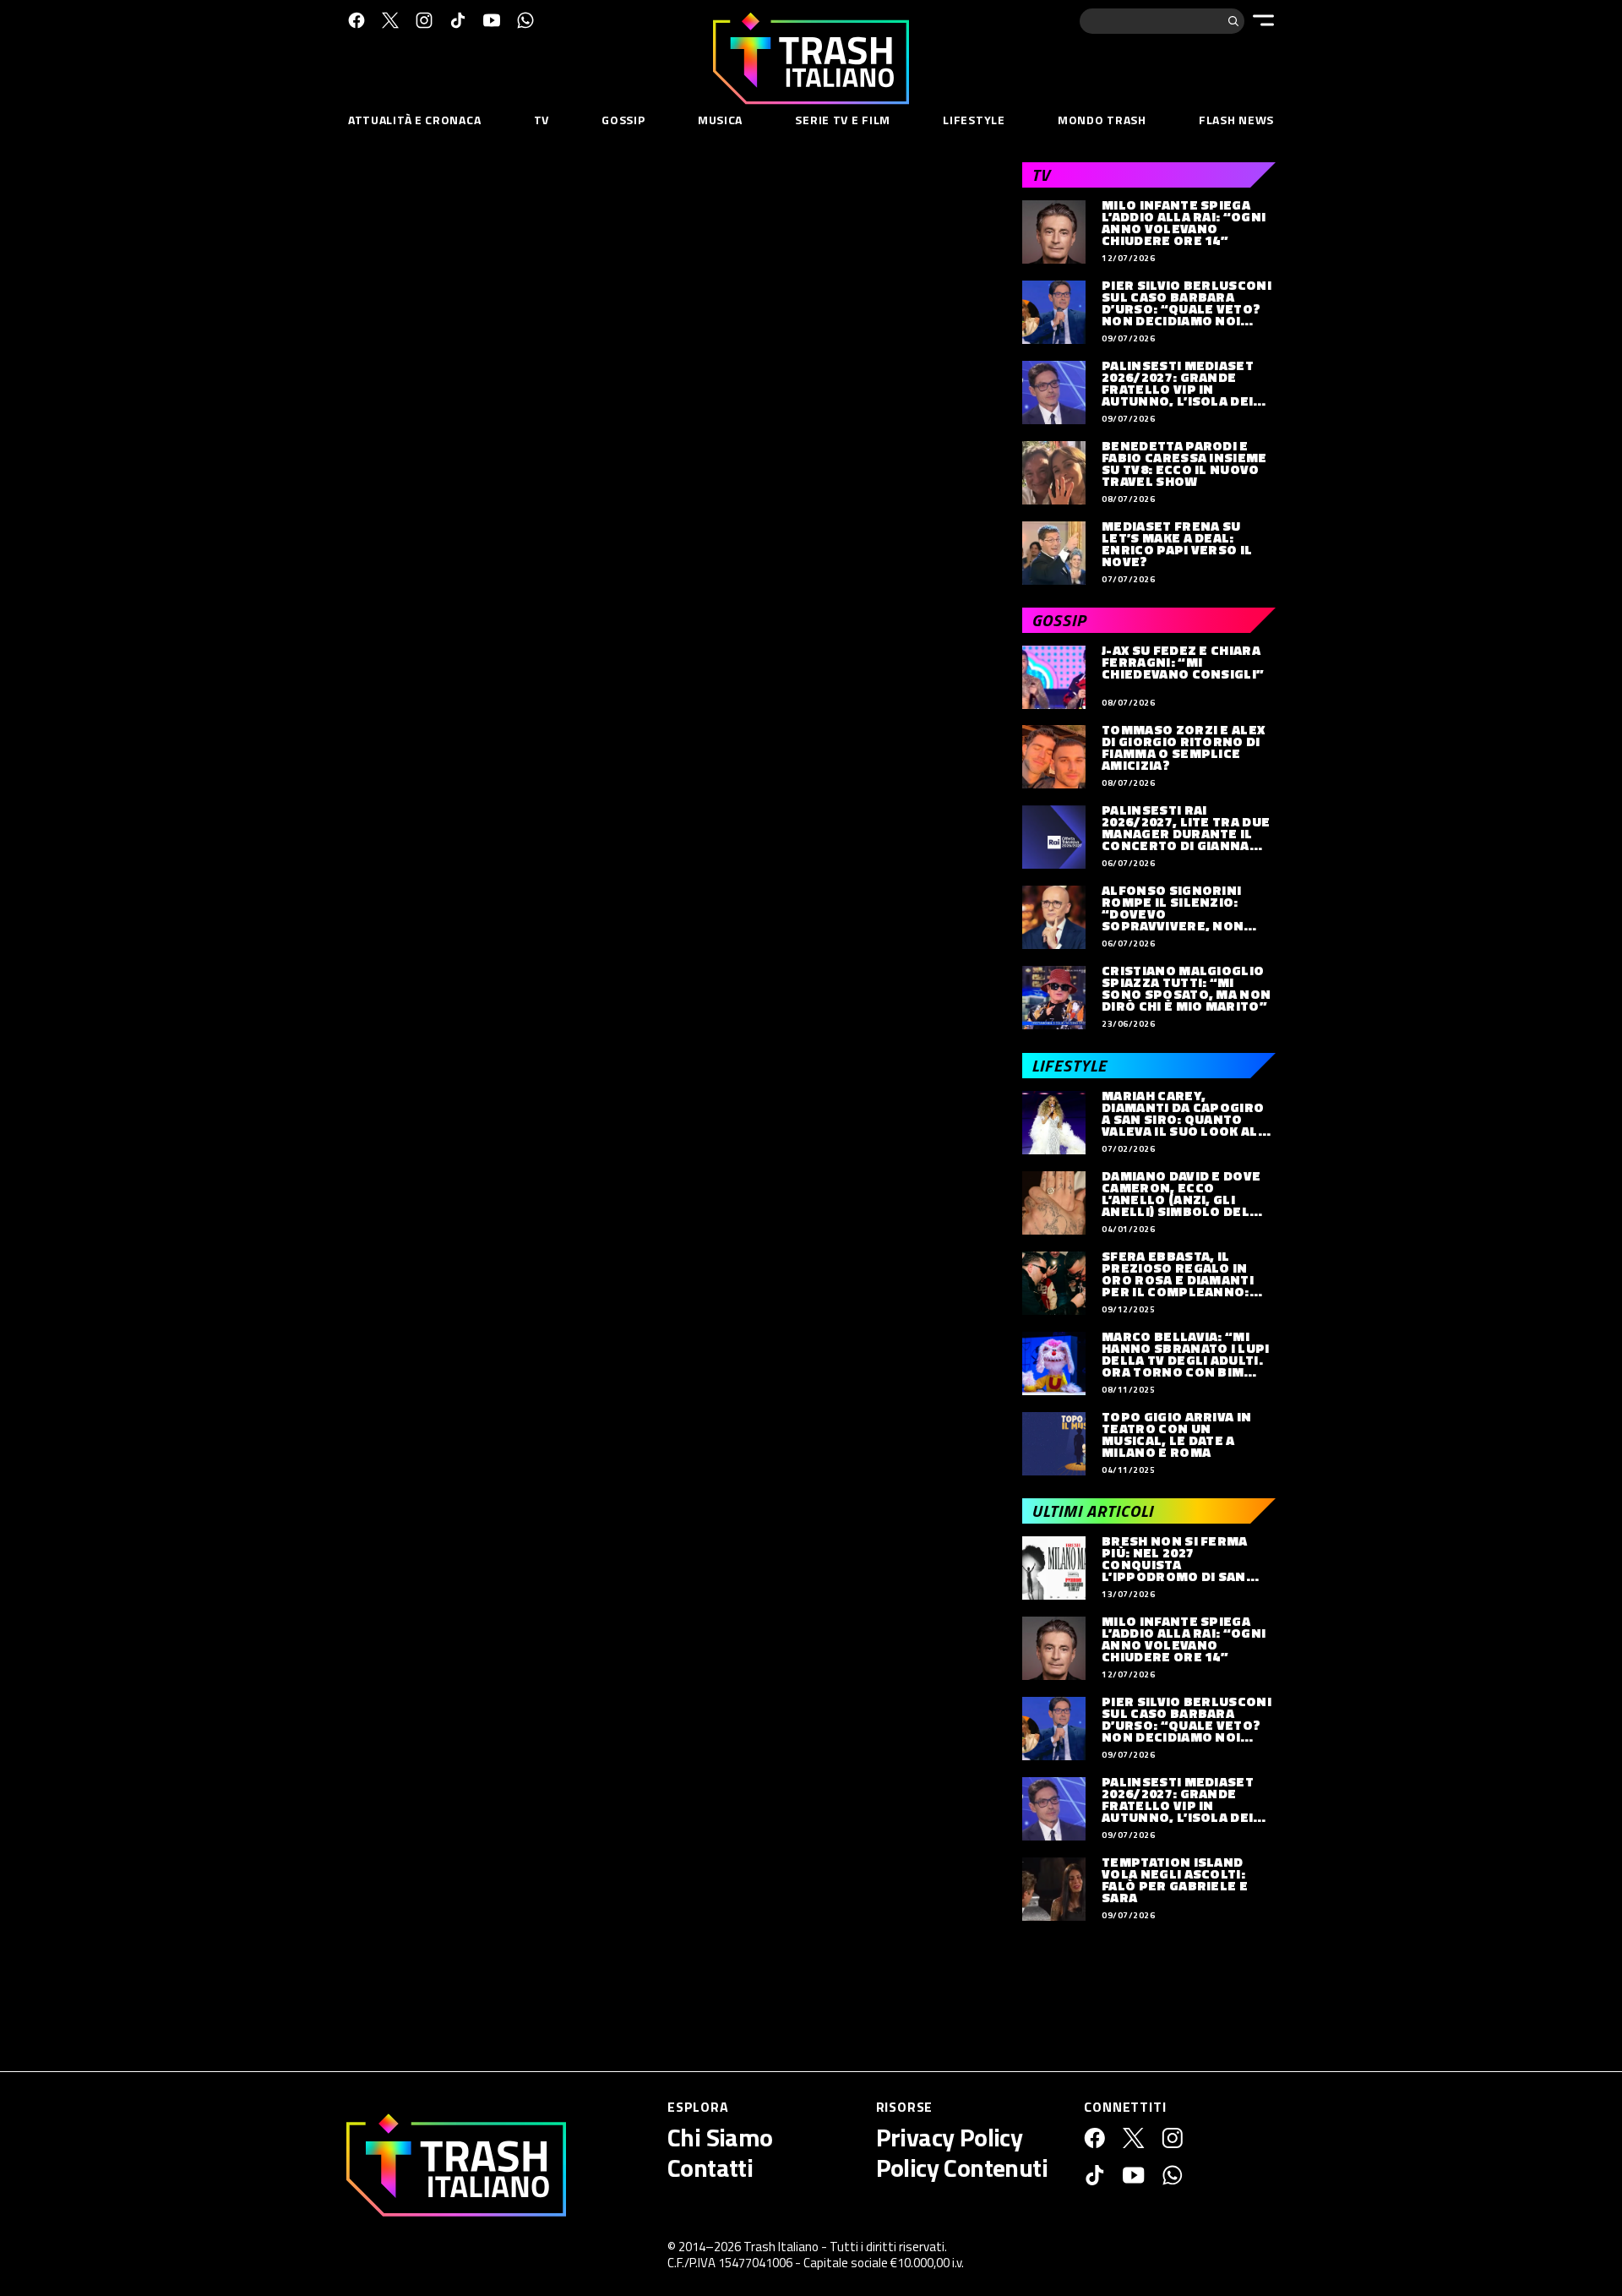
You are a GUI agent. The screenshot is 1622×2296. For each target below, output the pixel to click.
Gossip (623, 120)
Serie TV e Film (843, 120)
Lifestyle (974, 120)
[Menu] (1263, 20)
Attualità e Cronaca (414, 120)
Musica (720, 120)
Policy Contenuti (962, 2168)
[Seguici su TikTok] (458, 20)
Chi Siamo (720, 2137)
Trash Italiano (781, 2247)
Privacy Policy (950, 2137)
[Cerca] (1233, 21)
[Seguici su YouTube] (492, 20)
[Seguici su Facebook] (357, 20)
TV (542, 120)
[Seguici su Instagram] (424, 20)
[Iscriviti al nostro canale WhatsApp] (525, 20)
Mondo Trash (1102, 120)
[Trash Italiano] (456, 2165)
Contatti (710, 2168)
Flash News (1236, 120)
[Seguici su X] (390, 20)
